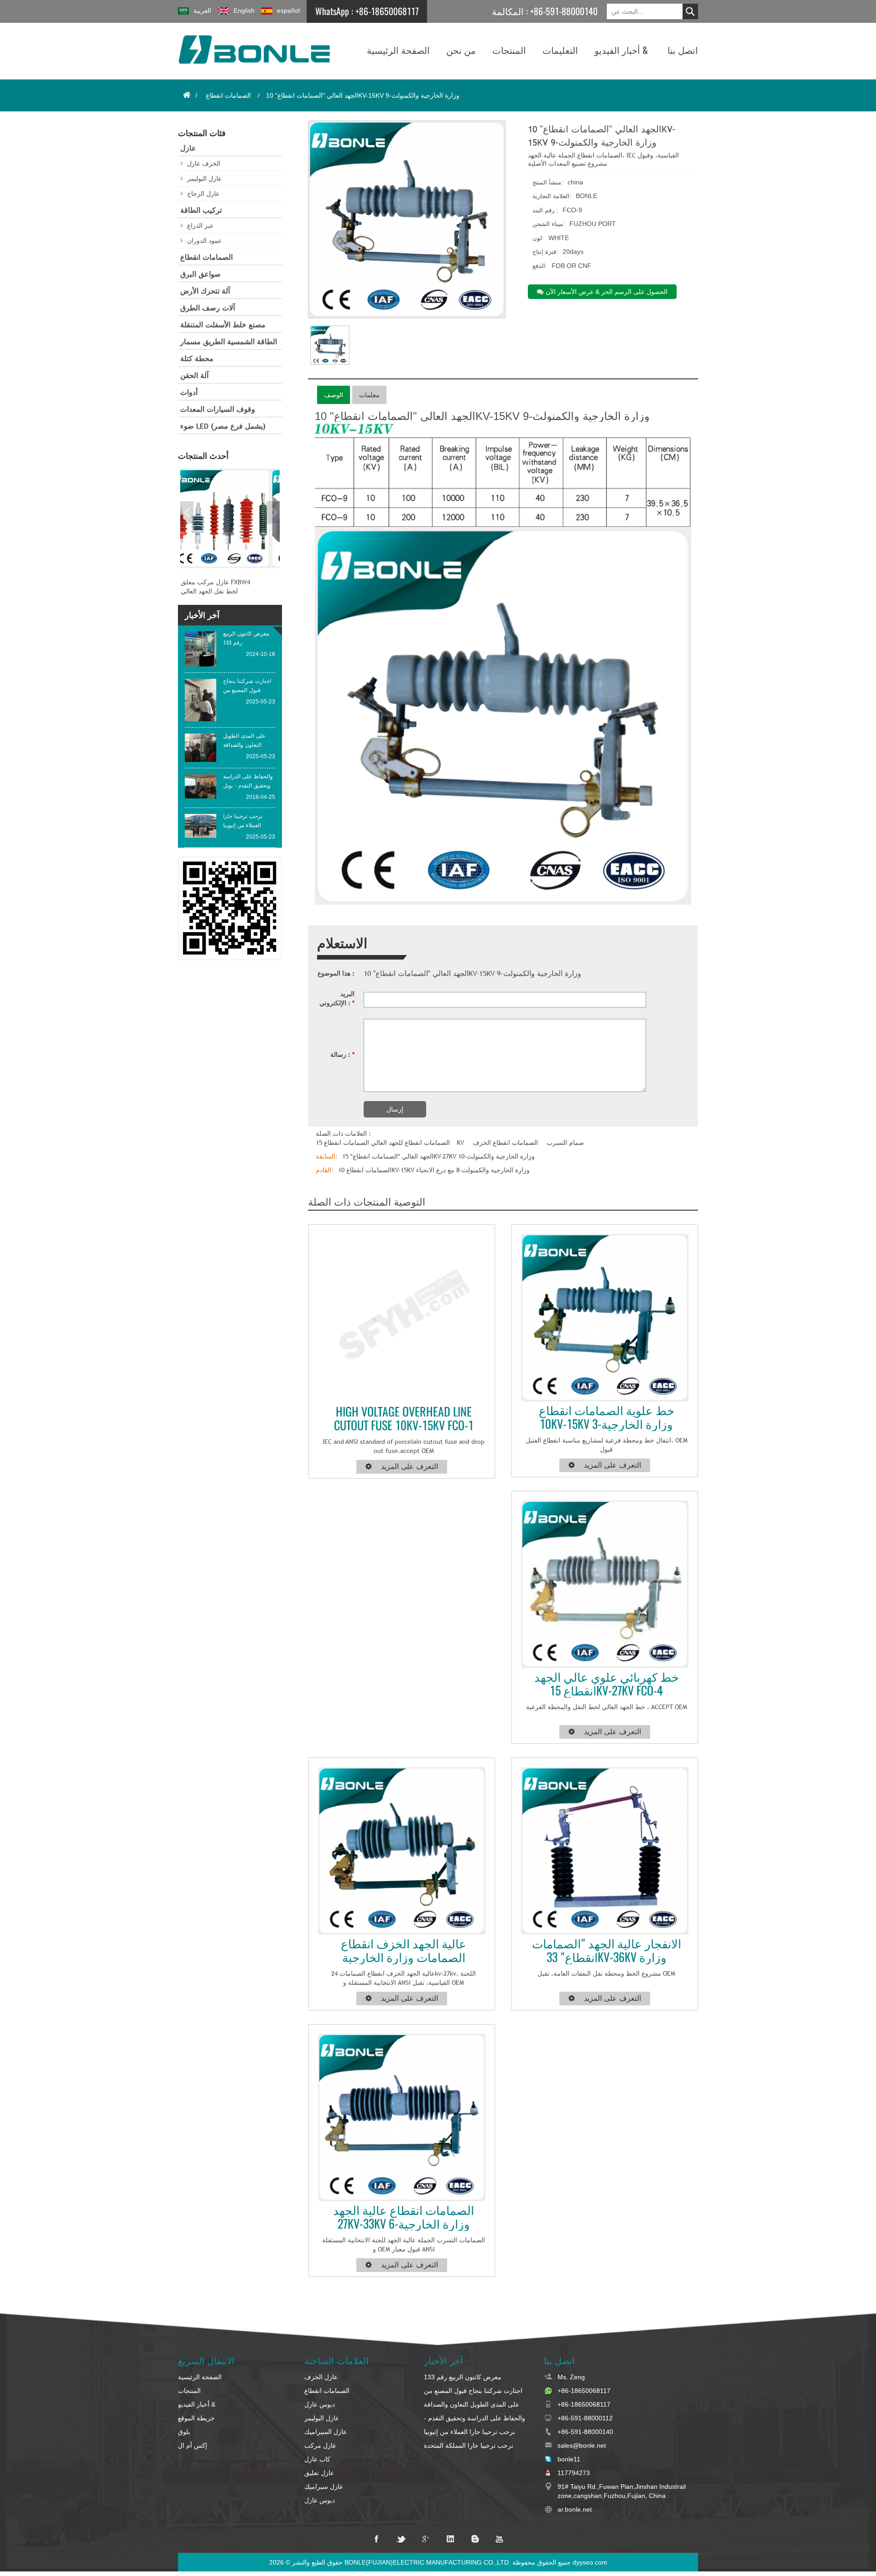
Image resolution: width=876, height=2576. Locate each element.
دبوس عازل (320, 2404)
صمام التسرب (565, 1143)
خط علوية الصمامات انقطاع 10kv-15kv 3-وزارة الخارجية (607, 1417)
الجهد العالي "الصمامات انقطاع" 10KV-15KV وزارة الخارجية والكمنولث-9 (472, 974)
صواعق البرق (201, 274)
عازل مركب (320, 2445)
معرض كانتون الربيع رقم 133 (463, 2377)
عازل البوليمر (204, 178)
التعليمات (560, 50)
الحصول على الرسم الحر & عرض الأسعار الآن (607, 292)
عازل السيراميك (326, 2432)
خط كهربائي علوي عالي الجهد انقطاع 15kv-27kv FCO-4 (607, 1684)
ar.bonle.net (575, 2509)
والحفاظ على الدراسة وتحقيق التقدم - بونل (474, 2419)
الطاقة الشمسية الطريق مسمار (229, 342)
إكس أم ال (193, 2445)
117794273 (574, 2473)
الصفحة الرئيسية (398, 50)
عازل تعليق (319, 2473)
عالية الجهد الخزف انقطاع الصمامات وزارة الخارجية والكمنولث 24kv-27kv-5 (404, 1951)
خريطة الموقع (196, 2418)
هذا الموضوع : (336, 973)
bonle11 (569, 2459)
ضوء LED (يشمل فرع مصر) (223, 426)
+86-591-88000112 (585, 2418)
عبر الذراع (200, 226)
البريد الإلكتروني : (337, 998)
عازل (188, 148)
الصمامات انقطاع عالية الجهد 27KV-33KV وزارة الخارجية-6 (404, 2217)
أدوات (189, 392)
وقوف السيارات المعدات (218, 409)
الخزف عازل (204, 163)
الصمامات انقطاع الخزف (505, 1143)
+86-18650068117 (387, 11)
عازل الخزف (321, 2377)
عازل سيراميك (324, 2487)
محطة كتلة (197, 359)
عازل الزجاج (203, 194)
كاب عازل (317, 2459)
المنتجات (509, 50)
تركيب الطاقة (201, 210)
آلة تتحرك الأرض (205, 291)
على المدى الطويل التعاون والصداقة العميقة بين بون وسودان (472, 2405)
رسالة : (342, 1055)
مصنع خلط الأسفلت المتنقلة (223, 325)
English (244, 10)
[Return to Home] (187, 95)
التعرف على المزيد (409, 1466)
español (288, 10)
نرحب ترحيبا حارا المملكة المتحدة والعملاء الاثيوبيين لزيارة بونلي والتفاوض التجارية (477, 2446)
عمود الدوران (204, 241)
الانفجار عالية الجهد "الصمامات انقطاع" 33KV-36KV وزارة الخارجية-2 (607, 1951)
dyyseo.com (590, 2562)
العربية (202, 10)
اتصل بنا (683, 50)
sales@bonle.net (582, 2445)
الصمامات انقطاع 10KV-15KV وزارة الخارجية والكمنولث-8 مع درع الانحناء (434, 1170)
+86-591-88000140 (564, 11)
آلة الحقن (194, 375)
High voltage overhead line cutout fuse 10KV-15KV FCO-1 (404, 1419)
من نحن (461, 50)
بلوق (184, 2432)
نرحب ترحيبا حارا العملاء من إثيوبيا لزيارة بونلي (469, 2432)
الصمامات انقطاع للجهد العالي (410, 1143)
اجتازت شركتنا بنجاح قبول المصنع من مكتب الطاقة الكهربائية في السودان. (473, 2391)
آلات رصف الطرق (208, 308)
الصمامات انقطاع (228, 95)
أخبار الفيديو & (621, 50)
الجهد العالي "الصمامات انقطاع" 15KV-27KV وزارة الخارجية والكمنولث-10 (438, 1156)
